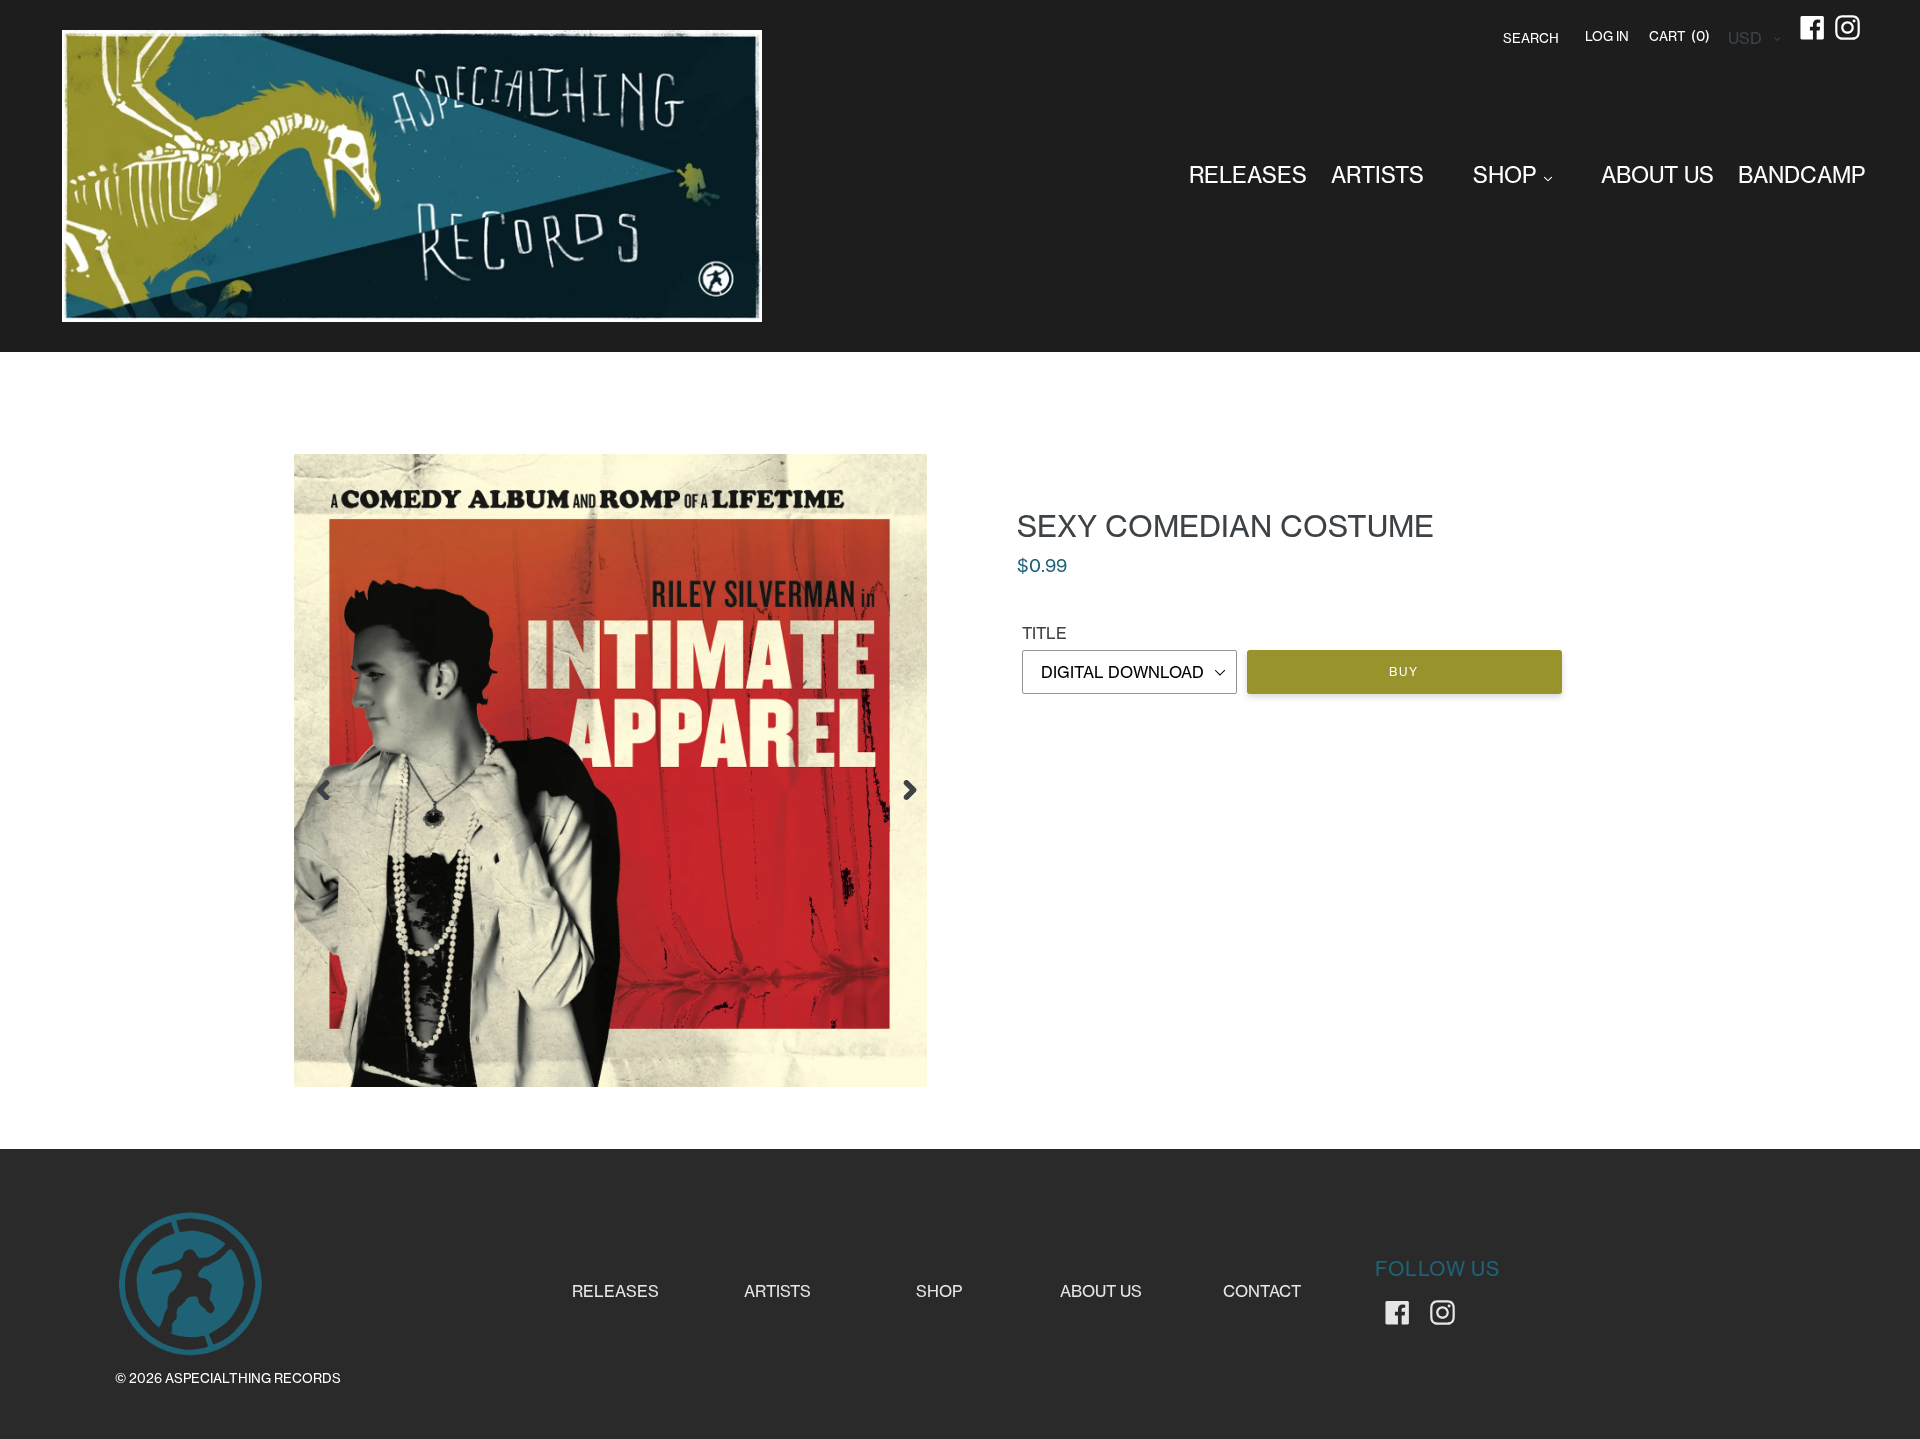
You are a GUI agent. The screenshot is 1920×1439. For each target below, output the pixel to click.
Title (1044, 633)
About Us (1101, 1291)
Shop (939, 1291)
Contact (1262, 1291)
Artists (777, 1291)
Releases (615, 1291)
